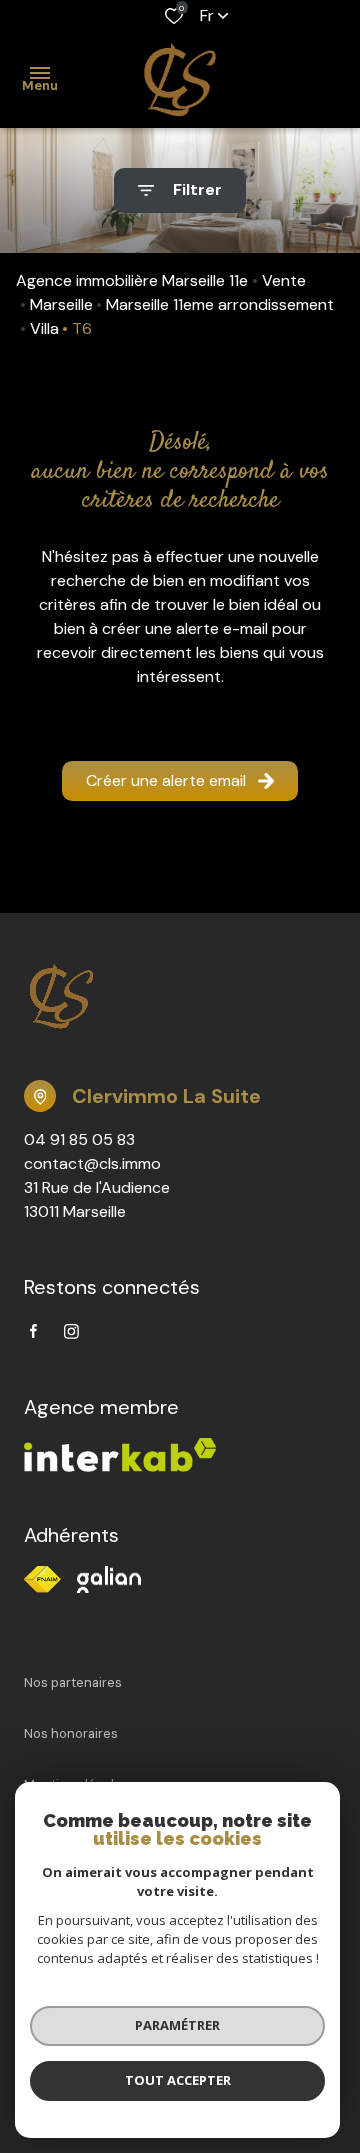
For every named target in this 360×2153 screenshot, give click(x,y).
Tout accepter (178, 2080)
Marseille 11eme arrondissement (220, 304)
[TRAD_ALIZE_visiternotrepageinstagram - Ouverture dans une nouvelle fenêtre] (71, 1331)
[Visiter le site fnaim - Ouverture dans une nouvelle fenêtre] (42, 1579)
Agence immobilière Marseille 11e (132, 280)
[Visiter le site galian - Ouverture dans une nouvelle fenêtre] (109, 1579)
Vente (284, 280)
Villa (44, 328)
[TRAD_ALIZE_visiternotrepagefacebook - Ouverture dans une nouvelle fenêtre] (33, 1331)
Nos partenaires (73, 1682)
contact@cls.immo (92, 1163)
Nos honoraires (71, 1733)
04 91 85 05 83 (79, 1139)
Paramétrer (177, 2025)
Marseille (61, 304)
